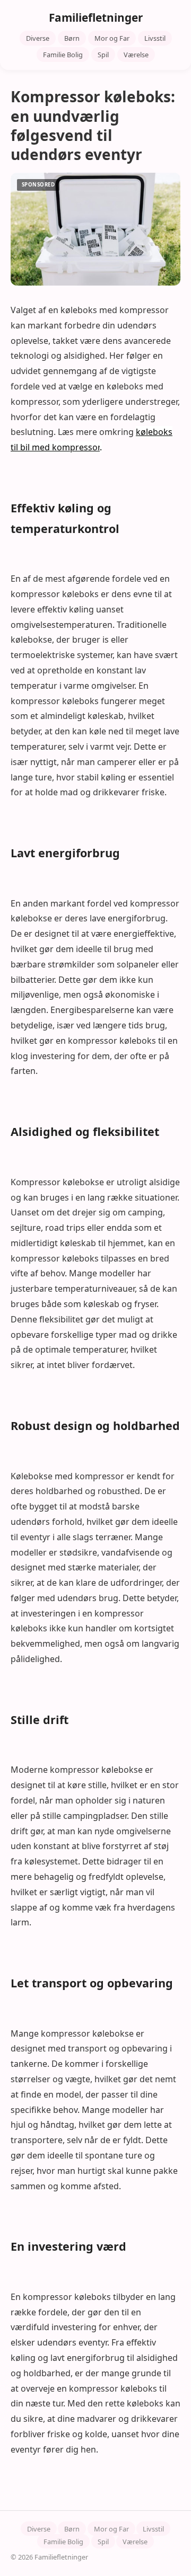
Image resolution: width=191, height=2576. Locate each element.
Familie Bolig (63, 55)
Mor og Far (112, 38)
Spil (103, 55)
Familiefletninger (96, 17)
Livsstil (155, 38)
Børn (72, 38)
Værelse (136, 55)
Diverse (38, 38)
